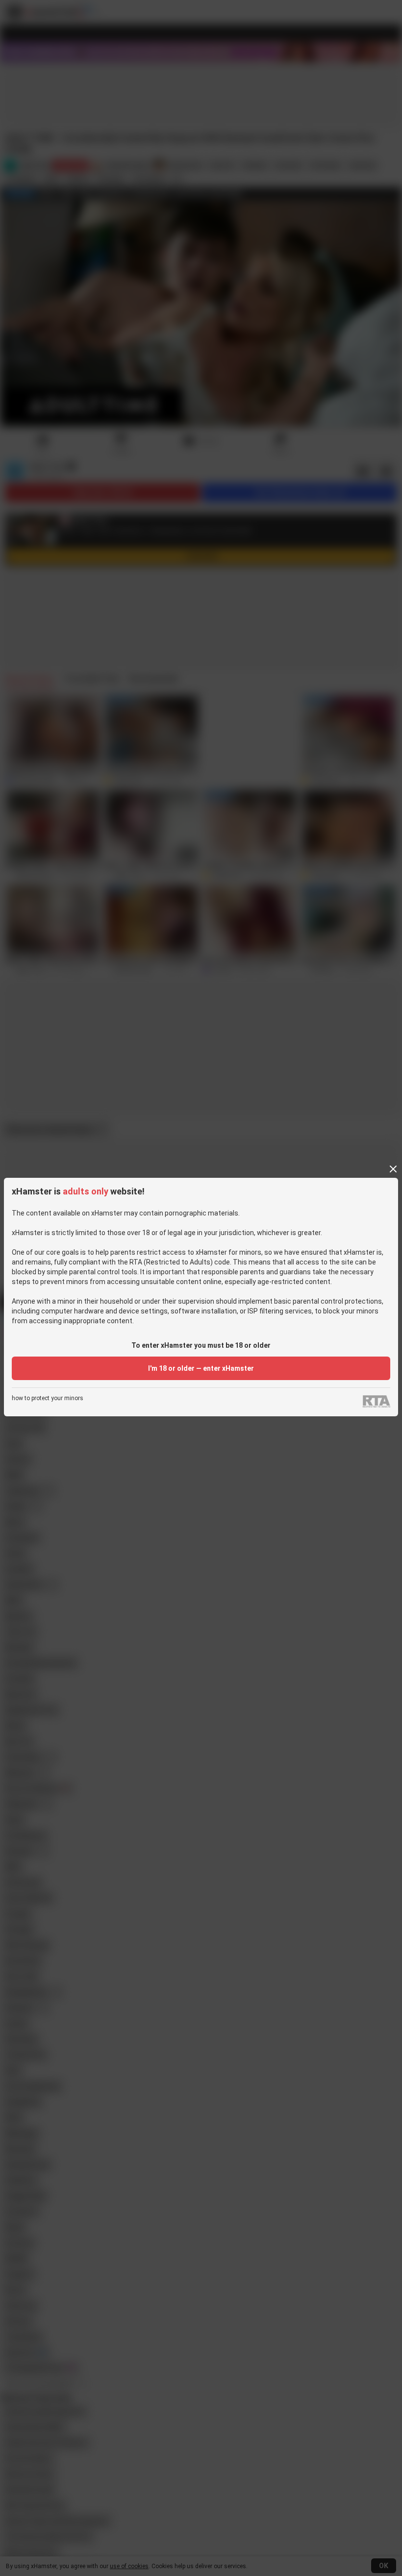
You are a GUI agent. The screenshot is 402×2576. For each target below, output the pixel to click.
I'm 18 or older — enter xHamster (201, 1368)
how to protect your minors (48, 1398)
